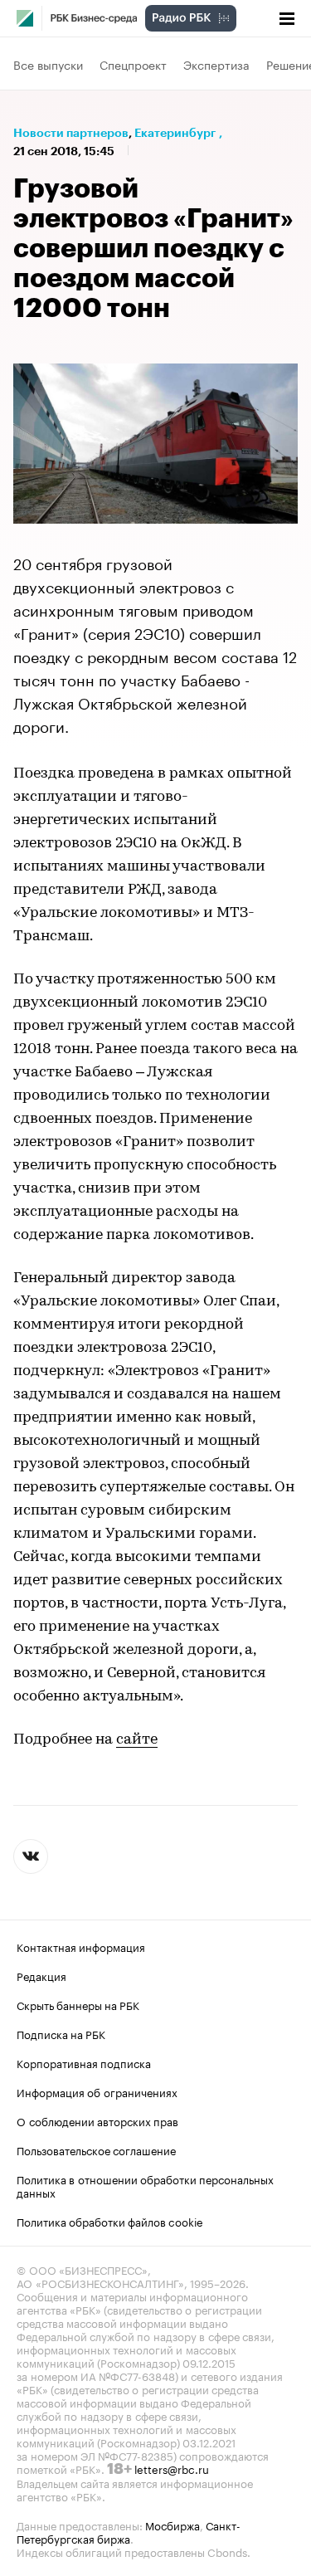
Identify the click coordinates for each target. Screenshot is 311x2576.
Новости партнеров (71, 133)
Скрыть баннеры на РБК (78, 2004)
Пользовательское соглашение (96, 2149)
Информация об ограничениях (97, 2091)
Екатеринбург (175, 133)
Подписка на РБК (61, 2033)
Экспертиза (216, 64)
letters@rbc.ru (172, 2468)
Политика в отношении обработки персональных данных (145, 2185)
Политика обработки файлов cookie (110, 2221)
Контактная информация (81, 1946)
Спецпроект (133, 64)
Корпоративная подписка (84, 2062)
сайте (137, 1740)
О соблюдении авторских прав (97, 2120)
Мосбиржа (173, 2525)
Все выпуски (48, 64)
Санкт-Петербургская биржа (129, 2531)
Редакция (41, 1975)
